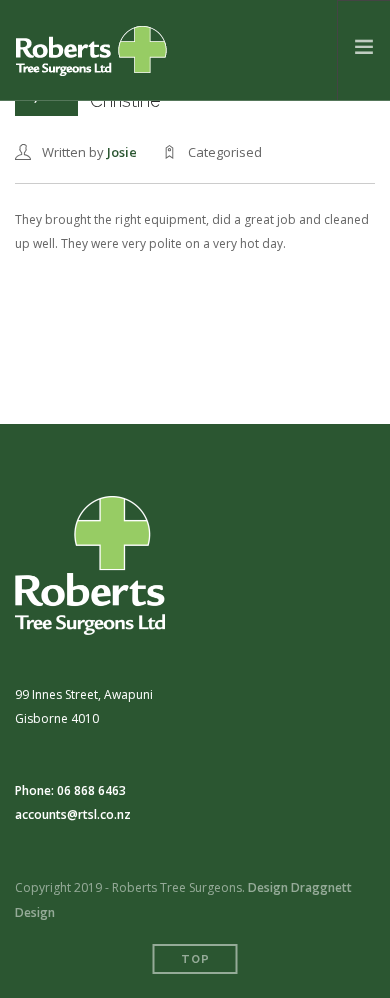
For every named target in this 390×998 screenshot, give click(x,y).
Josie (122, 152)
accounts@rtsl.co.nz (73, 814)
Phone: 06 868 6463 (70, 790)
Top (195, 959)
